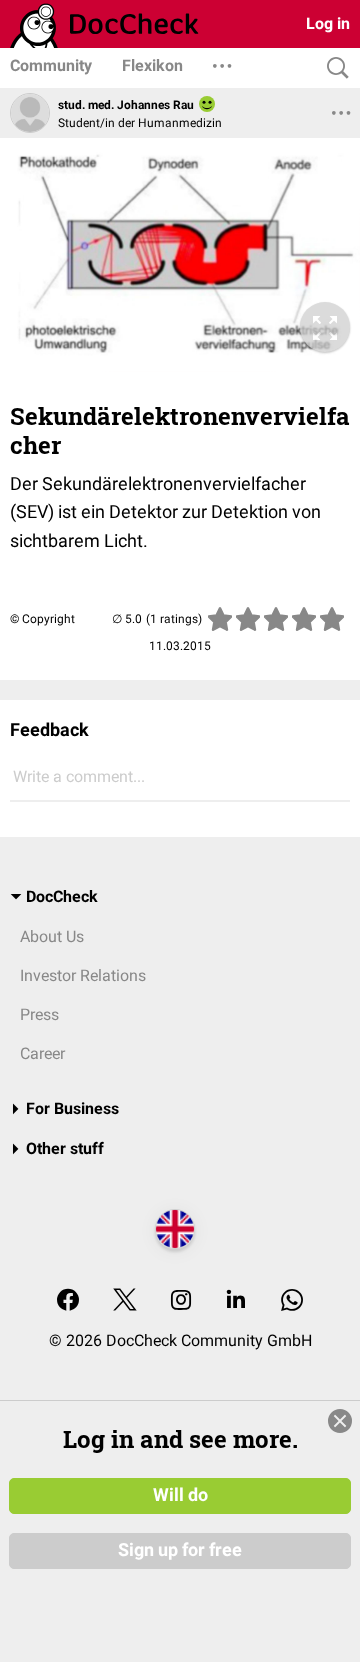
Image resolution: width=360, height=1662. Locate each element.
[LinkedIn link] (236, 1301)
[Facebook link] (68, 1301)
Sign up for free (180, 1550)
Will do (180, 1495)
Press (39, 1014)
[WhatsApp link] (292, 1301)
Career (42, 1053)
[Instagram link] (181, 1301)
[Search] (333, 68)
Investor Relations (83, 975)
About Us (52, 936)
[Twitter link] (125, 1301)
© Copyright (42, 619)
